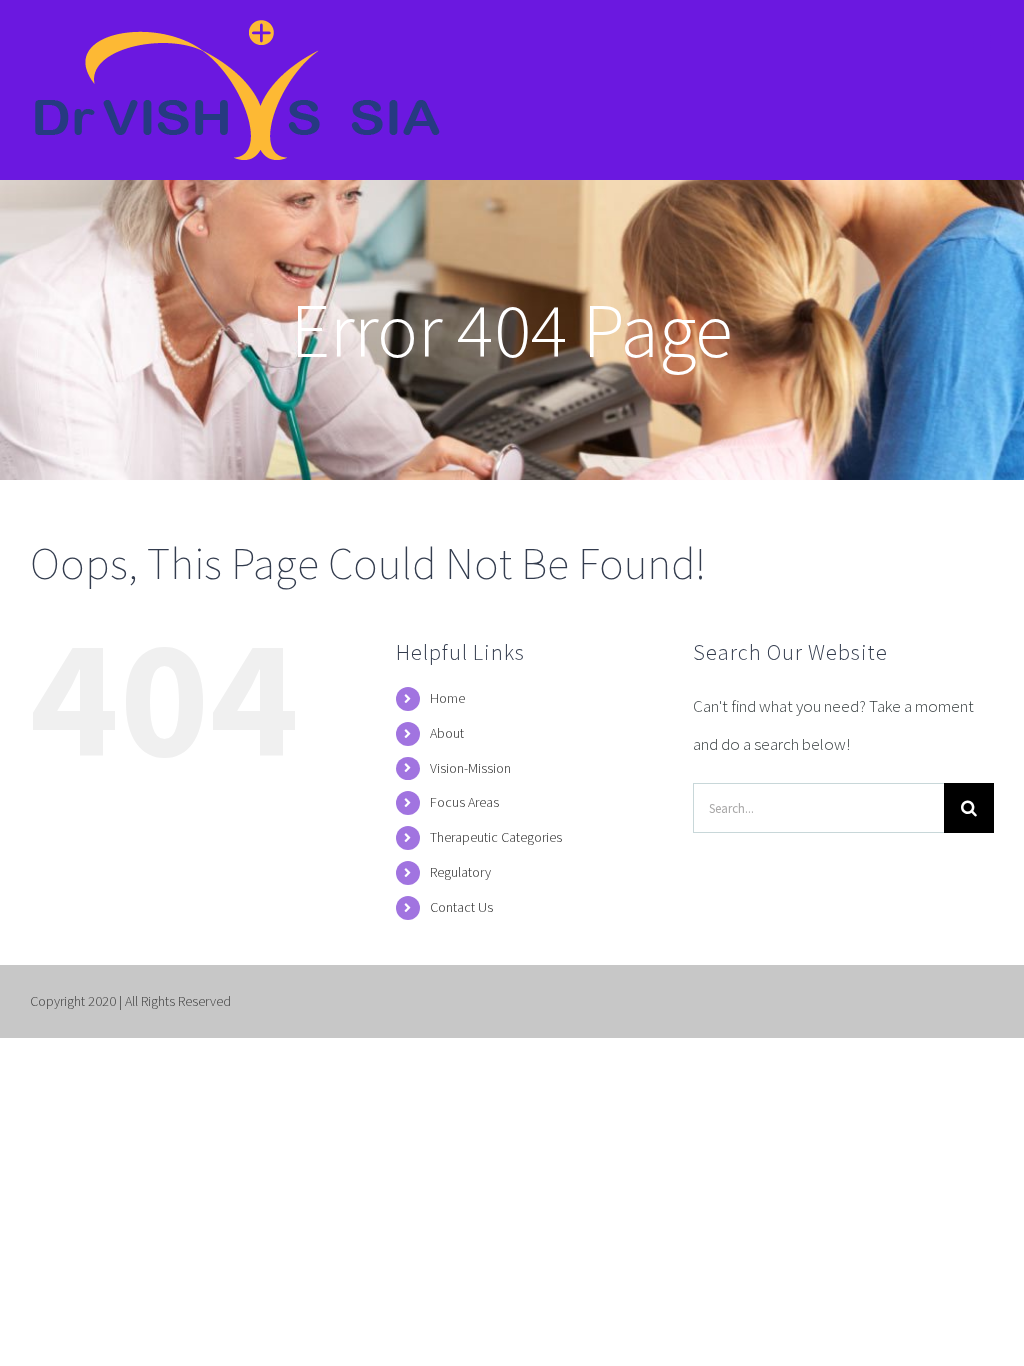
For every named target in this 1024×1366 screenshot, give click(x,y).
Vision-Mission (470, 768)
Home (447, 698)
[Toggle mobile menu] (983, 42)
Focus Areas (464, 802)
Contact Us (461, 907)
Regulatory (460, 872)
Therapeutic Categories (496, 837)
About (447, 733)
